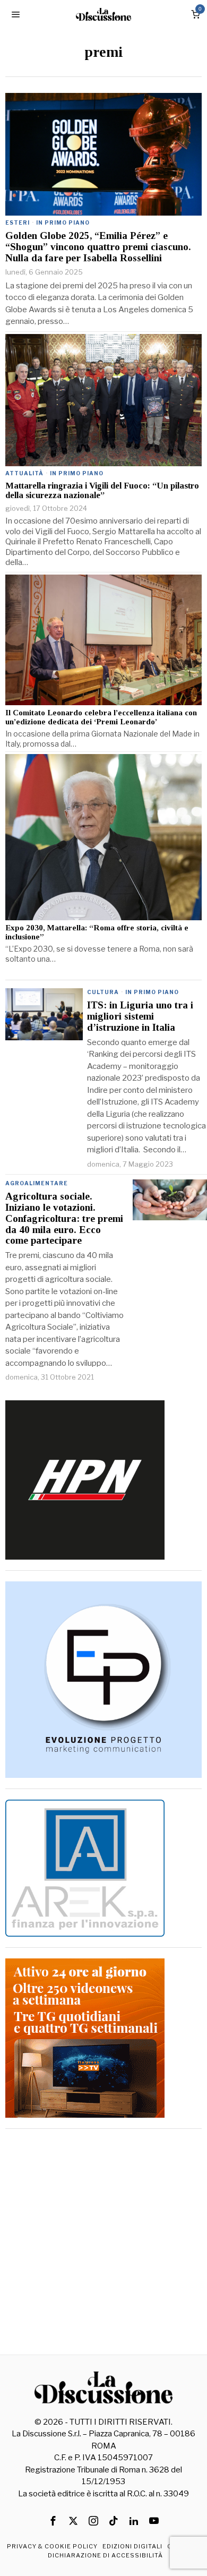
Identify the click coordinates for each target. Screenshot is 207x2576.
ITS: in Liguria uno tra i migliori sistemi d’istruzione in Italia (140, 1016)
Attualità (24, 473)
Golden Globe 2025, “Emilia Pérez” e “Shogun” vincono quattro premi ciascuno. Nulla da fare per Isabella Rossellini (98, 247)
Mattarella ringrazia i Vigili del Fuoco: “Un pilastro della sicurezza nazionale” (102, 491)
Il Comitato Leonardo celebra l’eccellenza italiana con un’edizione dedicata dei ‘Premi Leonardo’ (101, 717)
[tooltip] (53, 2521)
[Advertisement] (103, 2243)
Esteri (18, 222)
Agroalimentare (37, 1183)
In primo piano (63, 222)
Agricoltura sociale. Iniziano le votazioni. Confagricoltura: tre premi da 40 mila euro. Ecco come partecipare (64, 1219)
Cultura (103, 992)
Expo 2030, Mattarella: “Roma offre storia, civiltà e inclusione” (97, 932)
